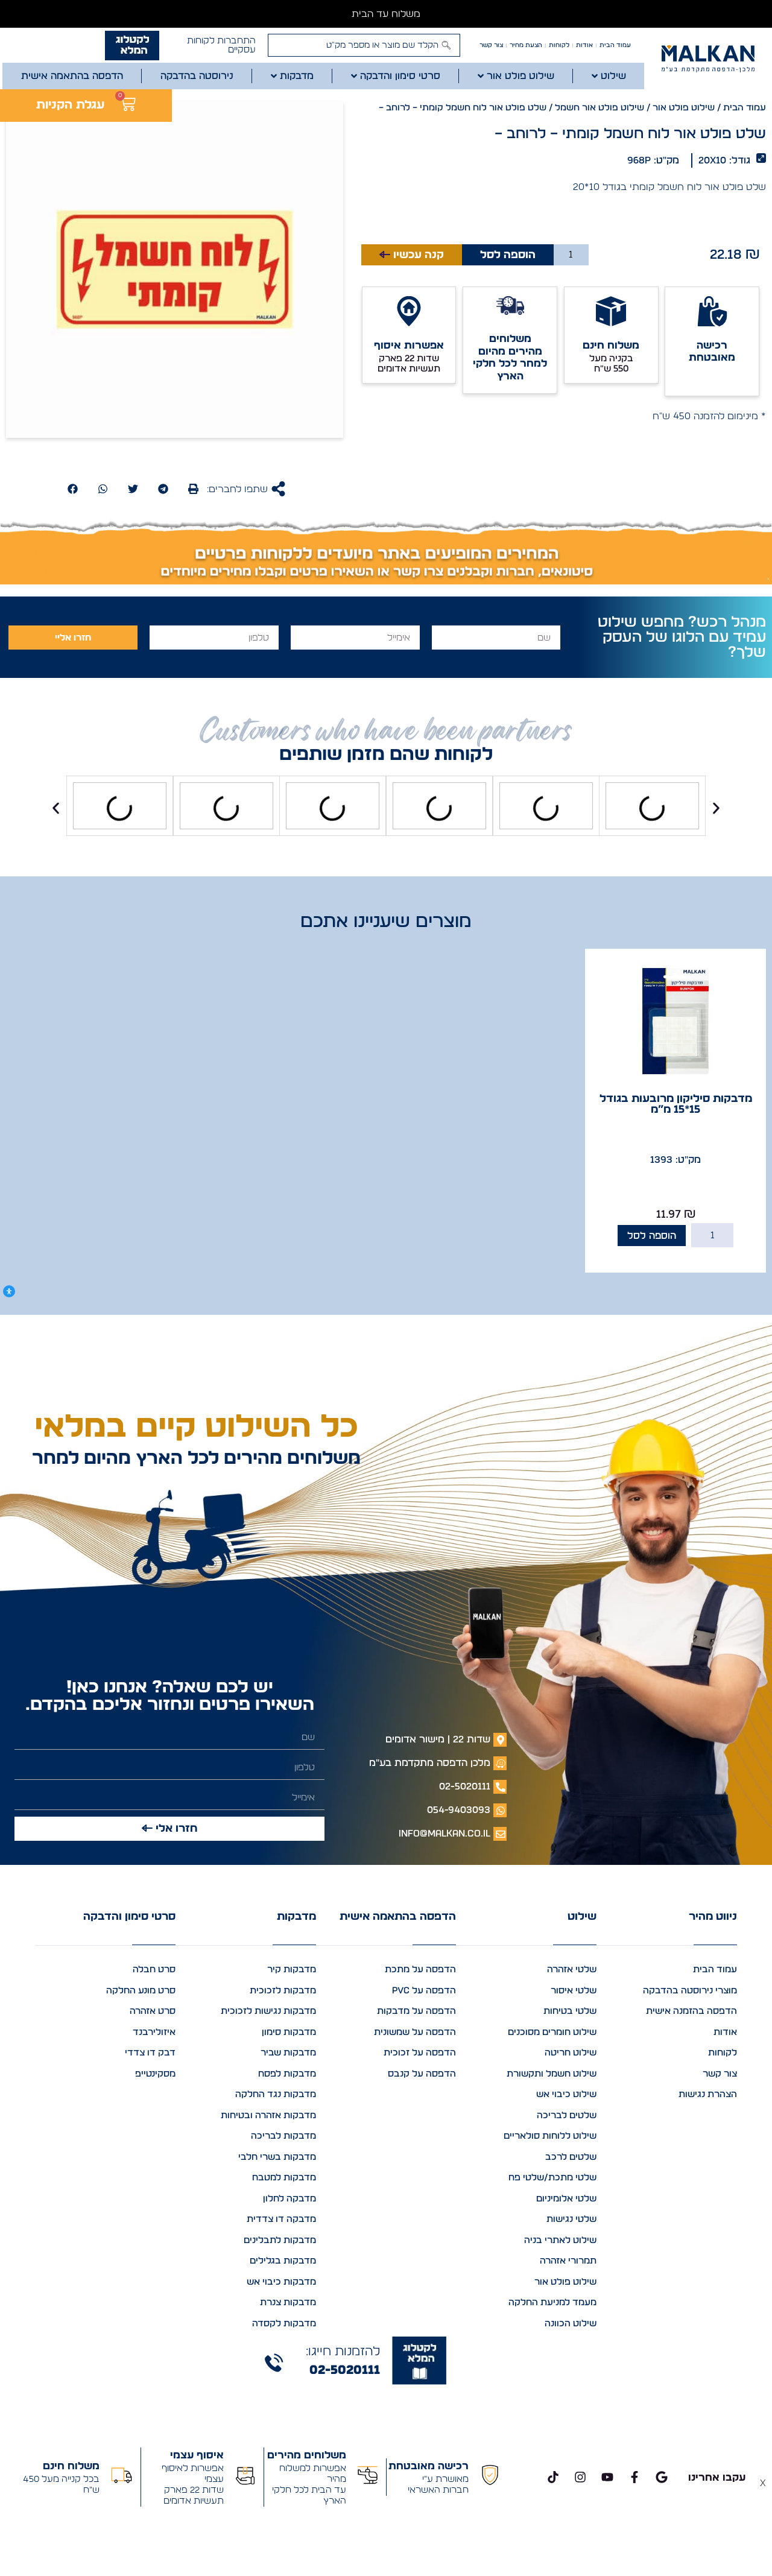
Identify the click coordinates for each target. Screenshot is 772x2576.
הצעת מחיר (526, 45)
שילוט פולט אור (684, 108)
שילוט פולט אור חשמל (600, 108)
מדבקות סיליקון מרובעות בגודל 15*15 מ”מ (676, 1104)
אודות (584, 45)
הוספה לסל (508, 255)
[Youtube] (607, 2477)
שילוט (582, 1917)
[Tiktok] (553, 2477)
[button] (193, 489)
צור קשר (491, 45)
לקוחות (559, 45)
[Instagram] (580, 2477)
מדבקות (296, 1917)
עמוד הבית (615, 45)
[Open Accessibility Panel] (9, 1291)
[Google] (662, 2477)
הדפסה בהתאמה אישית (398, 1917)
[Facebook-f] (634, 2477)
